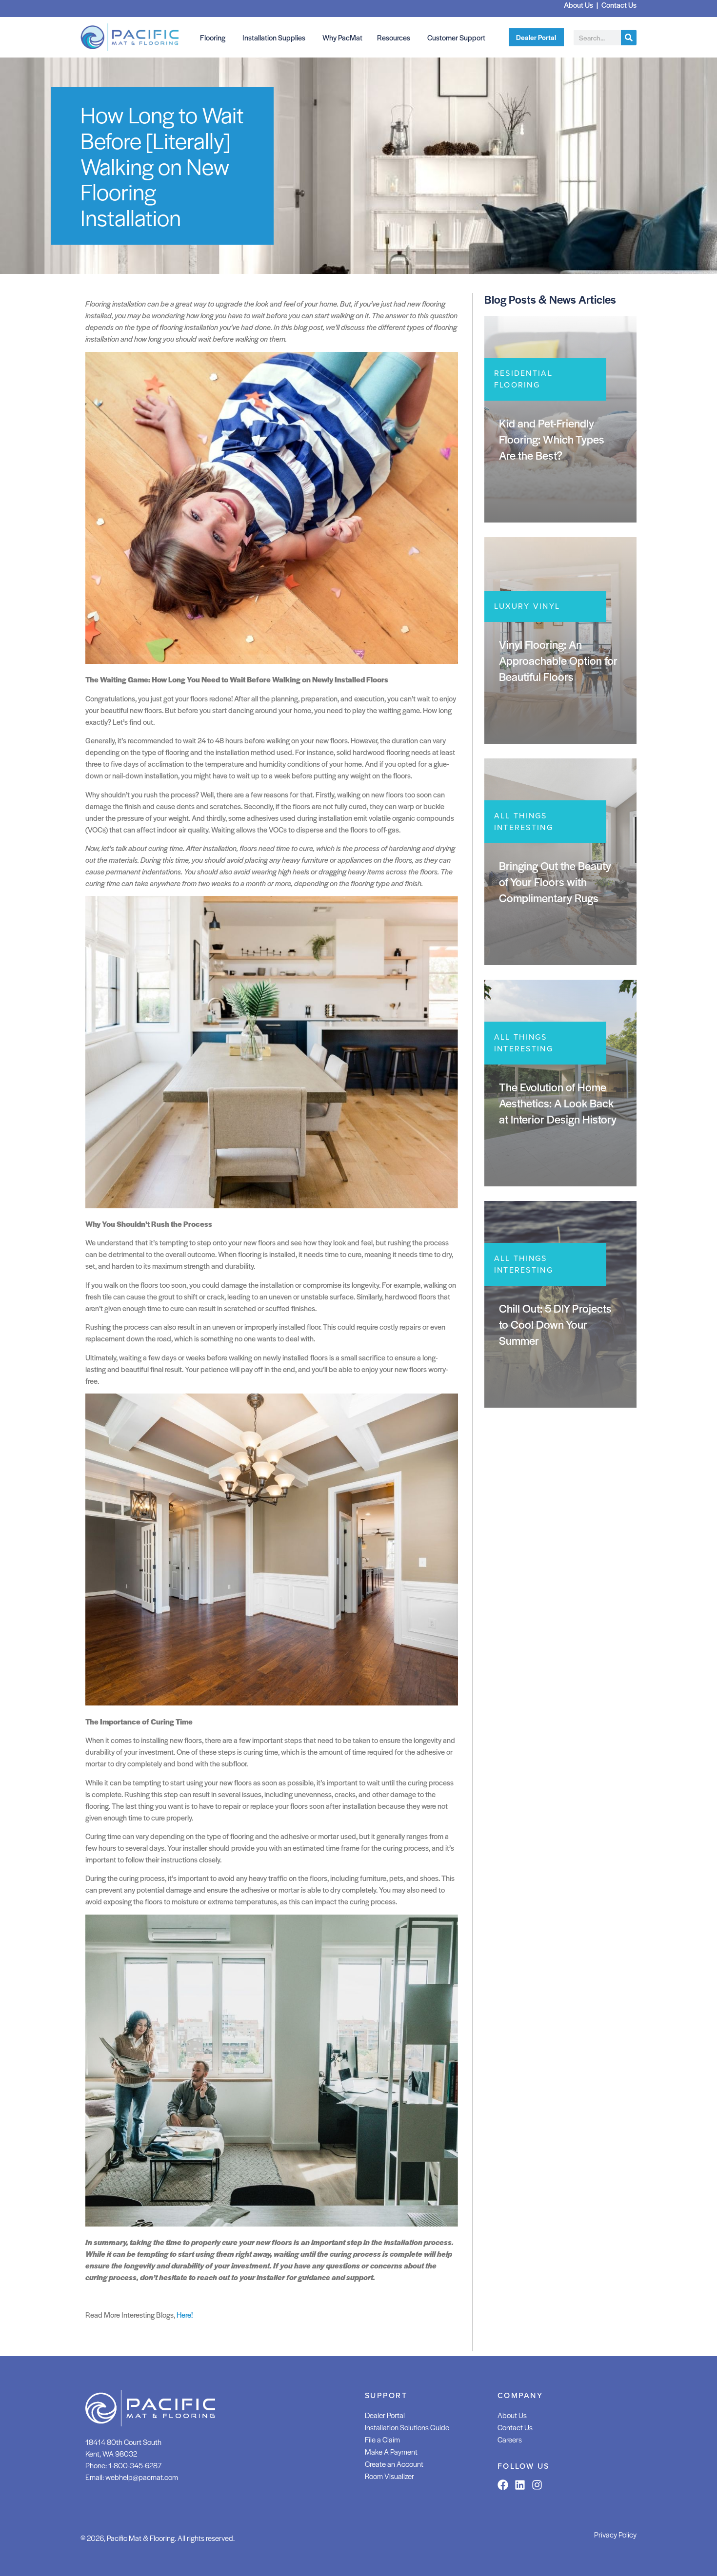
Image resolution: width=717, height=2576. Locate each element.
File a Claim (382, 2439)
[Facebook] (503, 2485)
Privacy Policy (615, 2534)
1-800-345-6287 (135, 2465)
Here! (185, 2315)
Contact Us (515, 2427)
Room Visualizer (389, 2476)
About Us (512, 2415)
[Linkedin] (520, 2485)
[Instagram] (537, 2485)
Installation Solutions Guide (407, 2427)
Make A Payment (391, 2451)
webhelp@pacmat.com (142, 2477)
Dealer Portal (385, 2415)
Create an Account (394, 2464)
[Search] (629, 38)
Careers (510, 2439)
